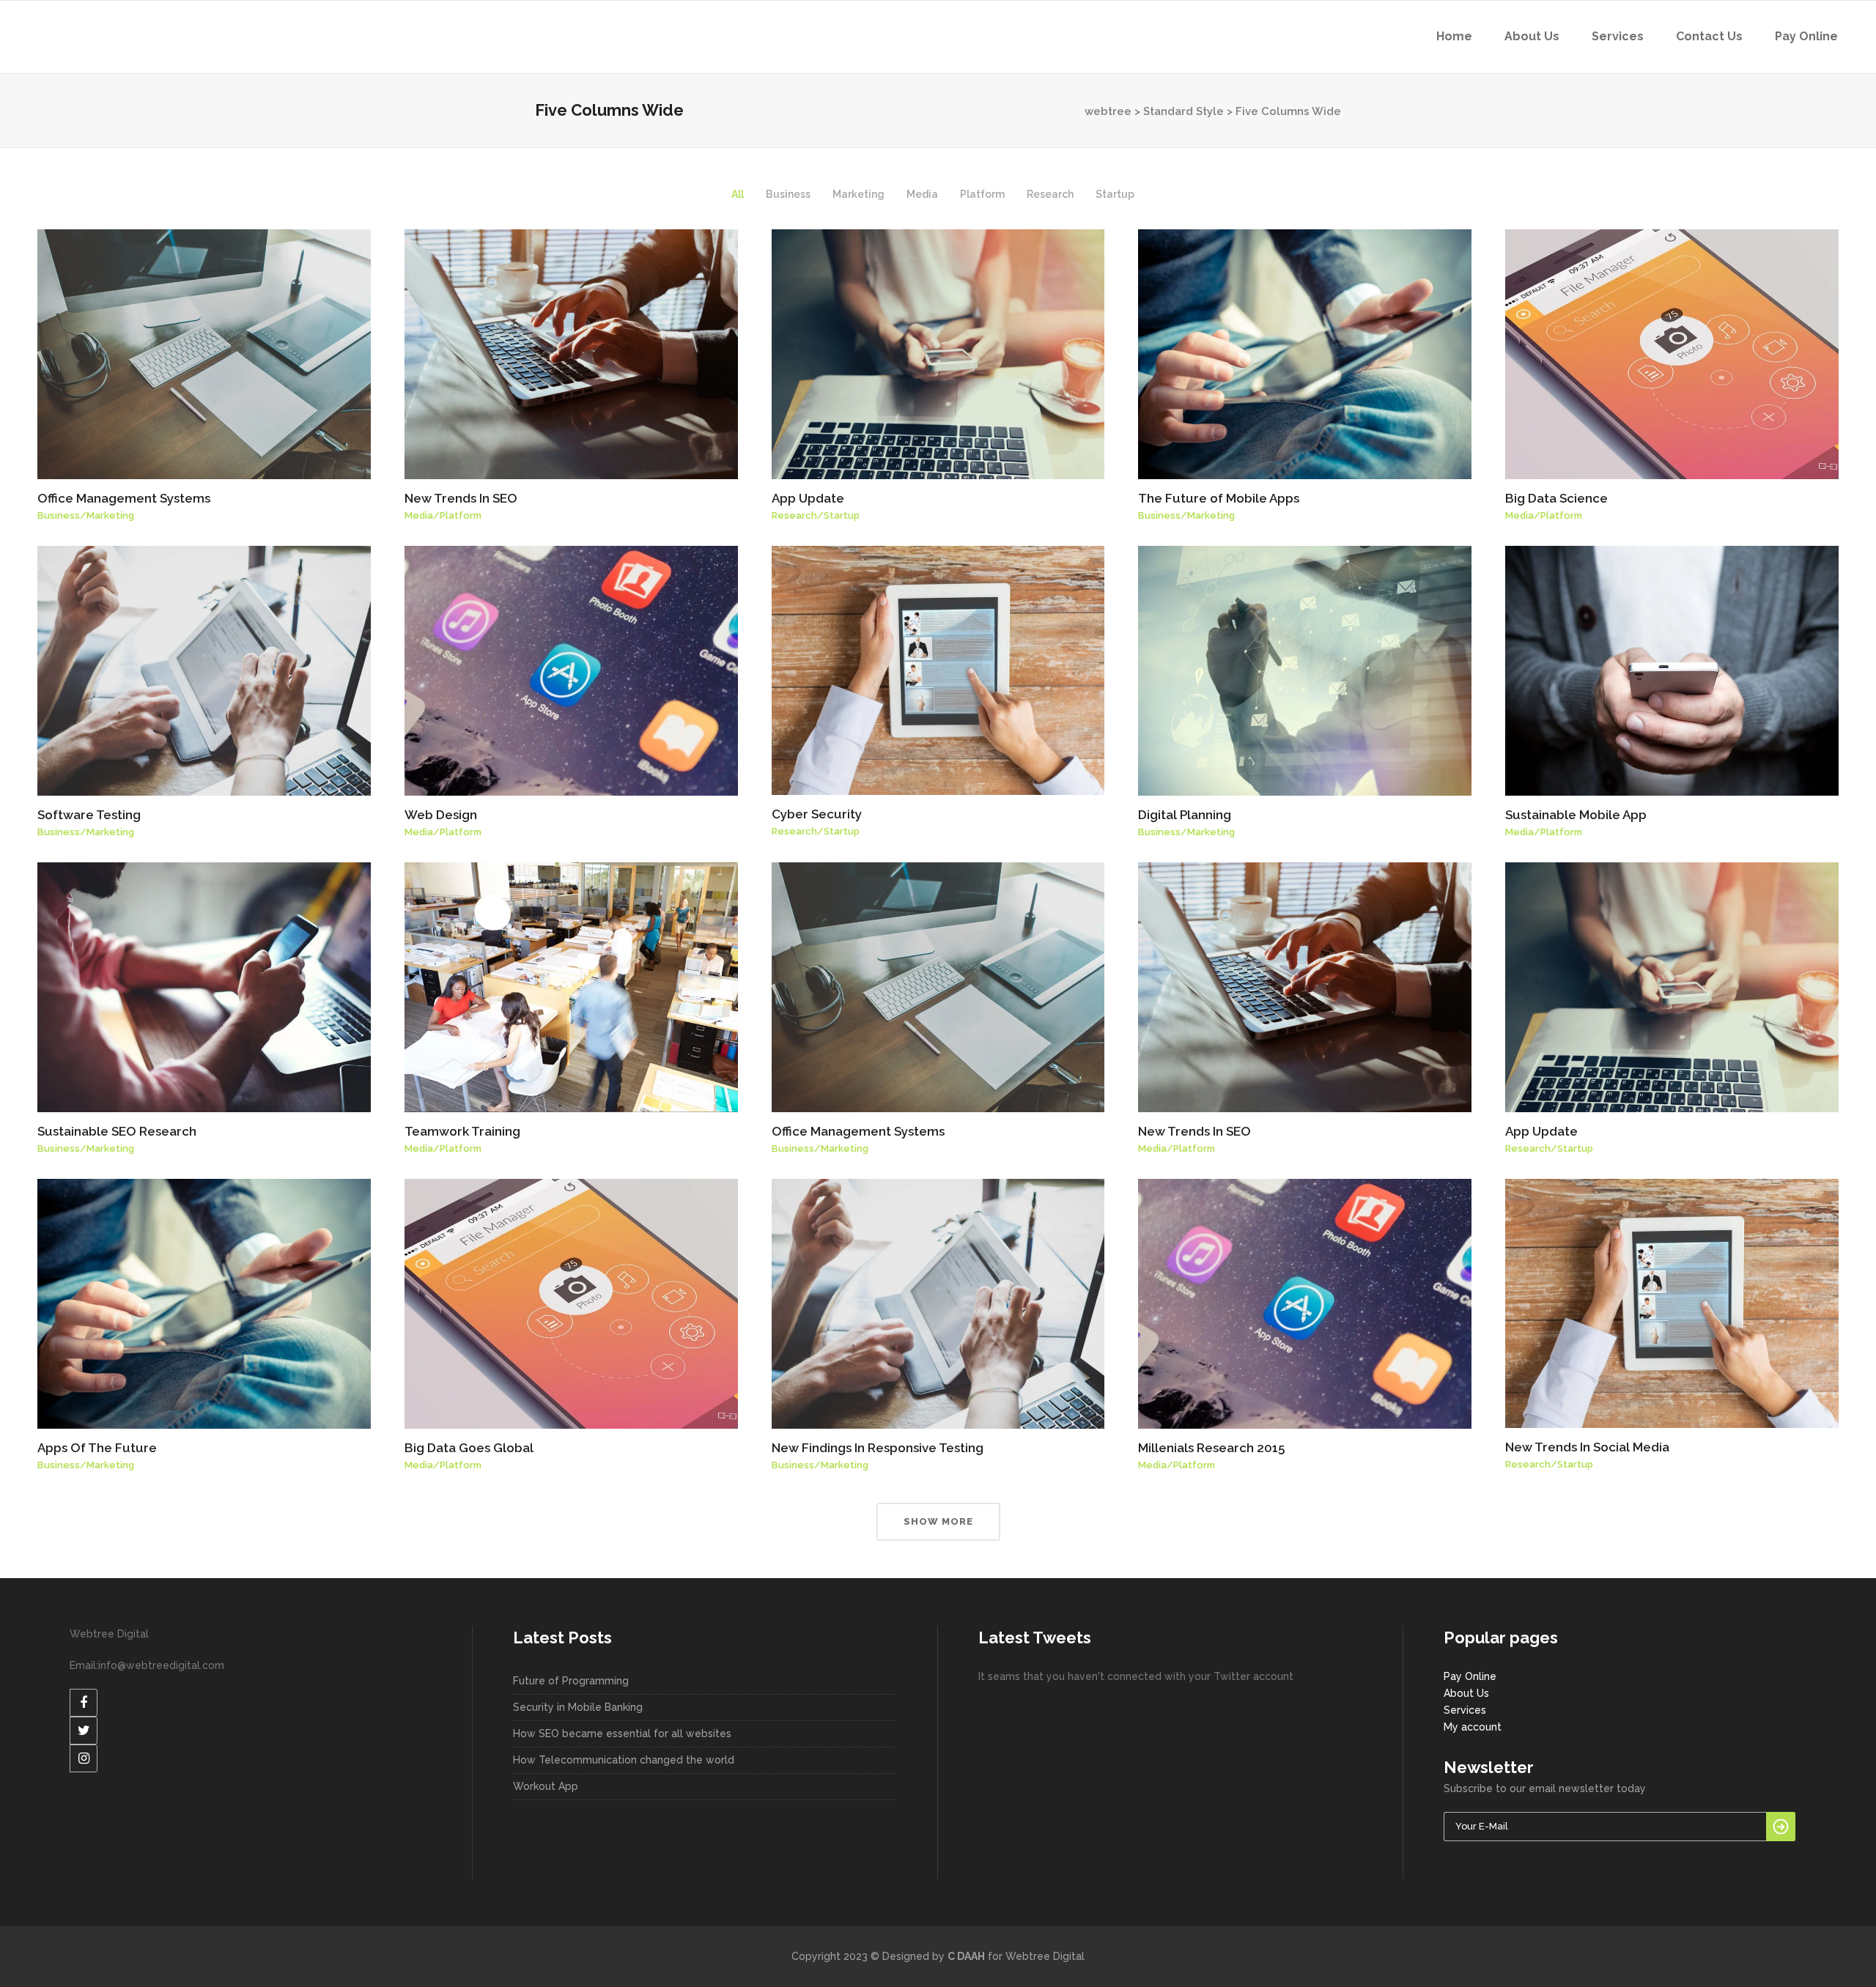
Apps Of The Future (97, 1448)
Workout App (546, 1786)
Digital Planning (1185, 815)
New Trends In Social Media (1587, 1447)
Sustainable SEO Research (117, 1131)
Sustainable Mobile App (1576, 815)
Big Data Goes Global (469, 1448)
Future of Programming (571, 1681)
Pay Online (1470, 1676)
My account (1473, 1727)
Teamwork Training (462, 1131)
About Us (1466, 1693)
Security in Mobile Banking (578, 1707)
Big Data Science (1556, 498)
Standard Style (1183, 111)
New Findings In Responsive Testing (878, 1448)
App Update (808, 498)
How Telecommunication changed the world (624, 1760)
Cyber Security (817, 814)
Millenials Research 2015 (1211, 1448)
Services (1465, 1710)
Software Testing (89, 815)
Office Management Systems (124, 498)
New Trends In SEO (461, 498)
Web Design (441, 815)
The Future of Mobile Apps (1219, 498)
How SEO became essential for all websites (622, 1733)
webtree (1108, 111)
